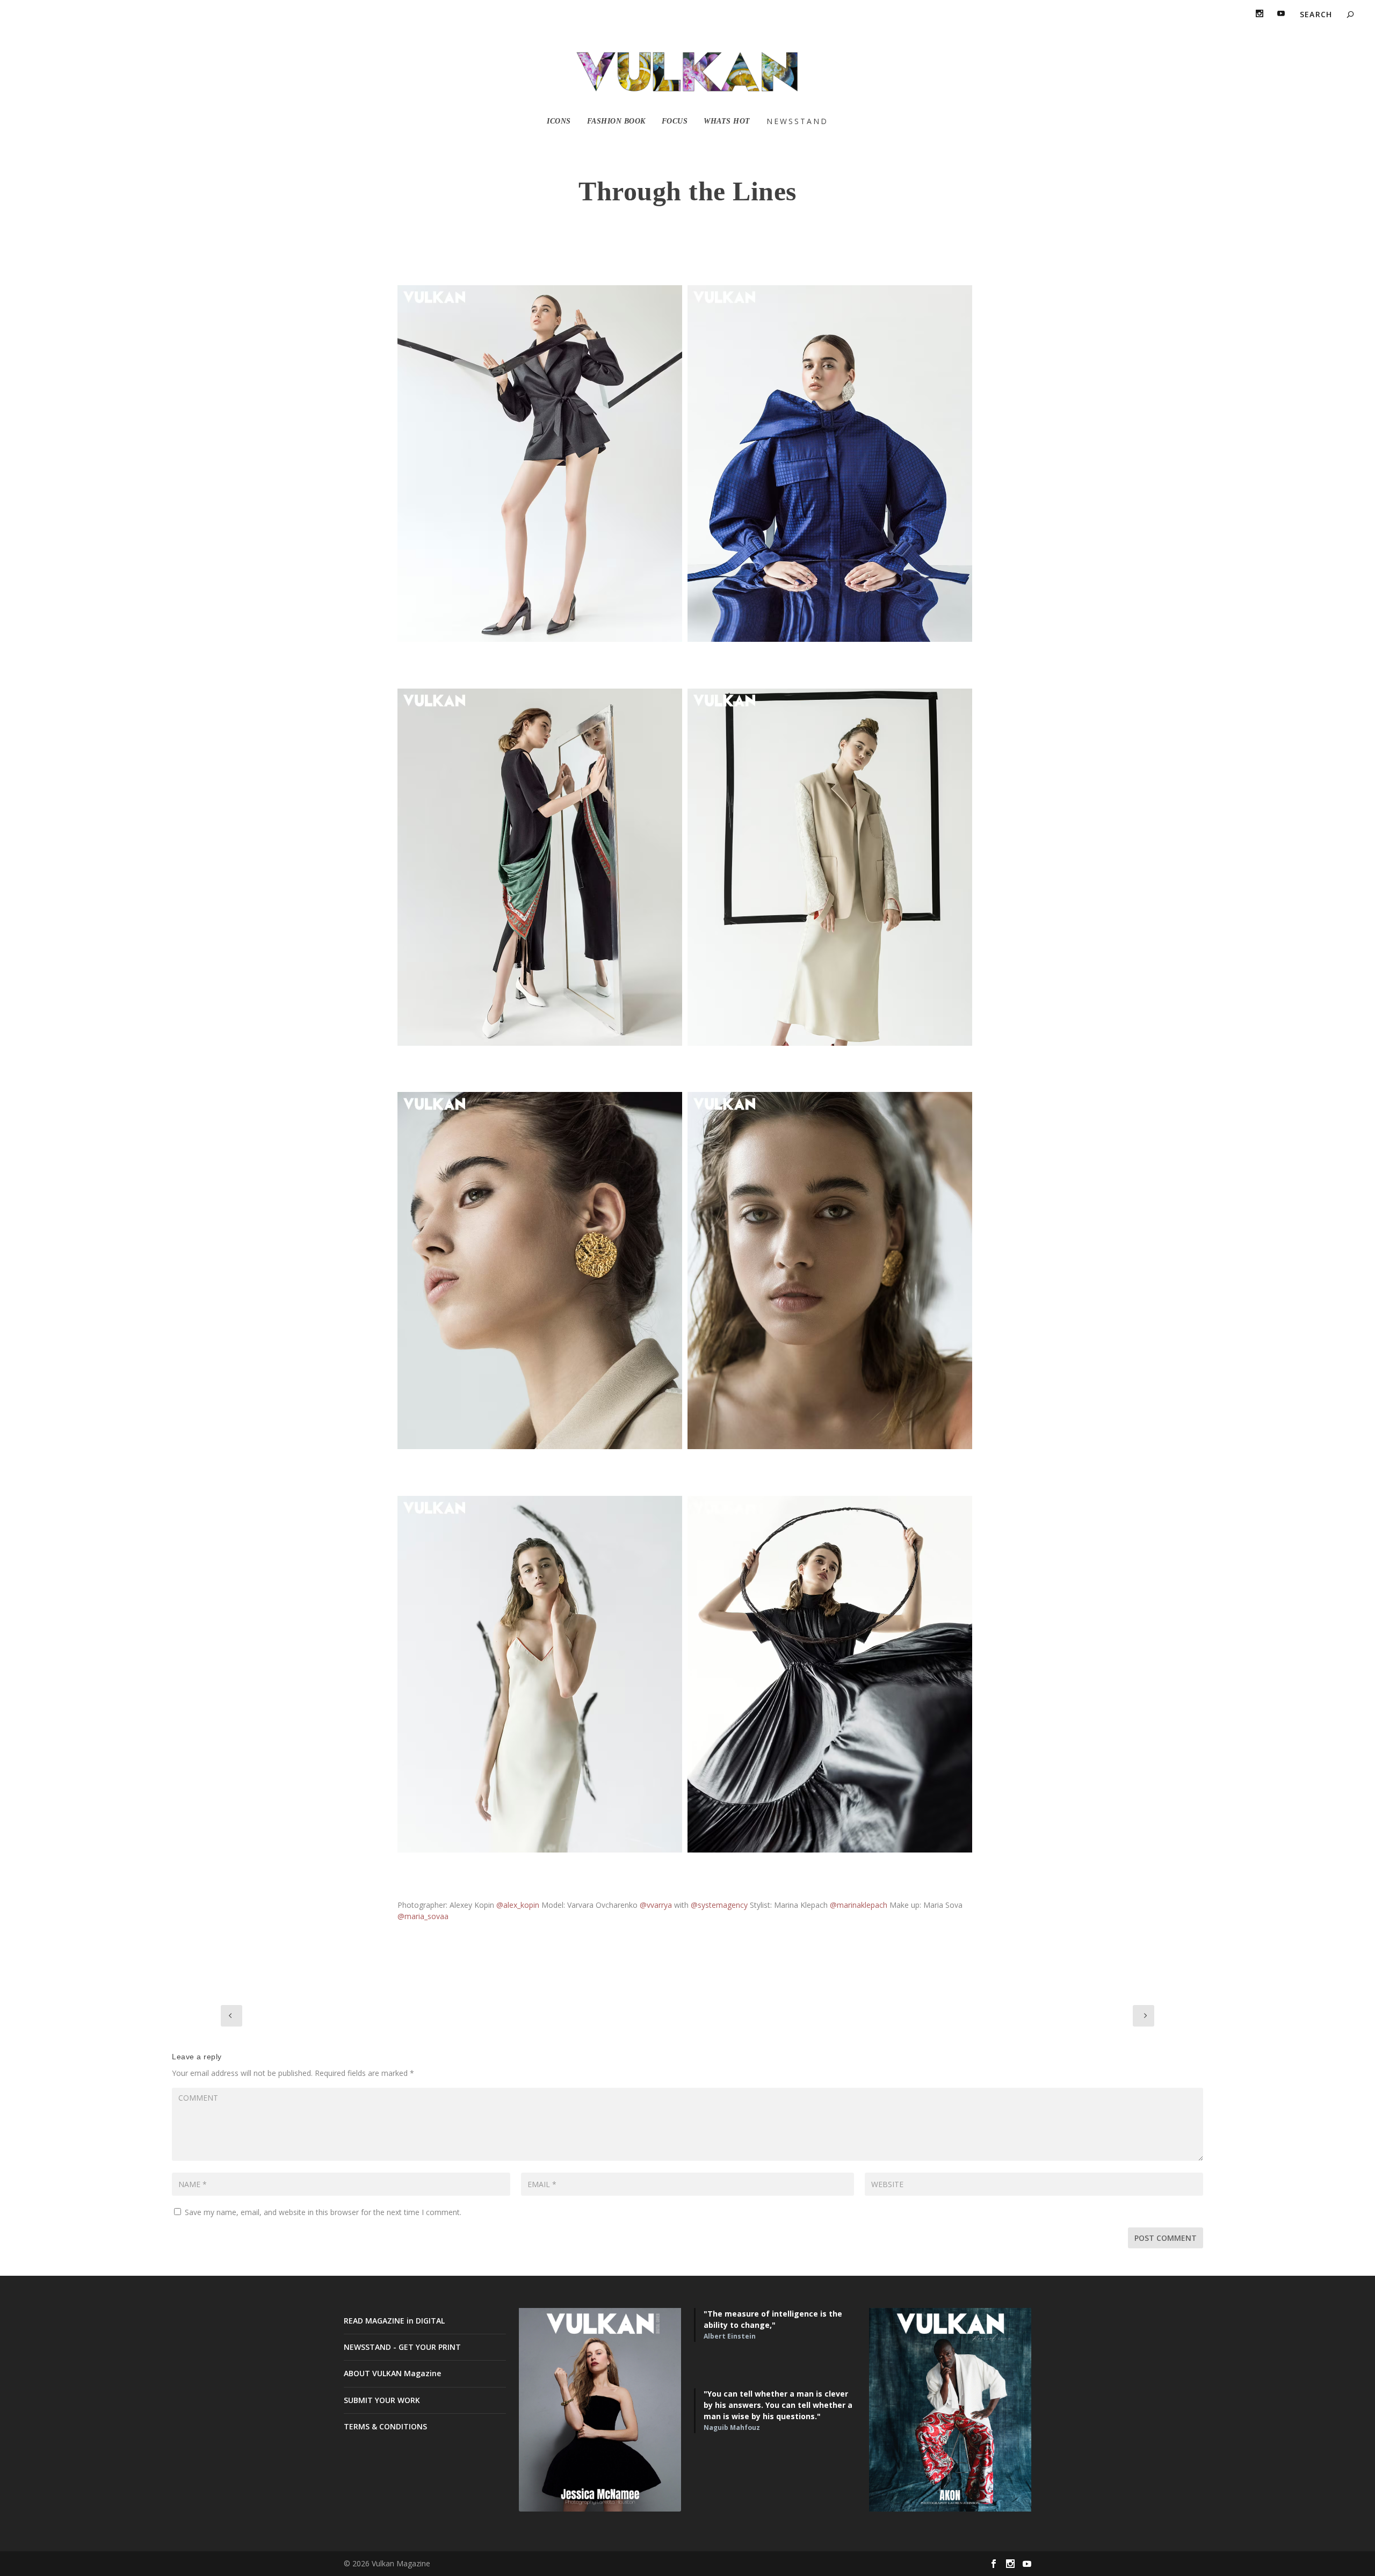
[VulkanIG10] (830, 464)
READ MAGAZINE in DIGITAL (394, 2321)
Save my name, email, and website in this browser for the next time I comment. (323, 2212)
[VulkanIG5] (540, 1674)
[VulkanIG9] (540, 867)
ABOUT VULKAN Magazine (392, 2373)
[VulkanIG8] (830, 867)
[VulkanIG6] (830, 1271)
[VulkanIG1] (540, 464)
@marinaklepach (859, 1905)
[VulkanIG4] (830, 1674)
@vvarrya (656, 1905)
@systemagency (719, 1905)
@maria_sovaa (423, 1916)
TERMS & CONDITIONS (385, 2426)
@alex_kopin (518, 1905)
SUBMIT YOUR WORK (382, 2400)
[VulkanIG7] (540, 1271)
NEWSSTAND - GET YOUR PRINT (402, 2347)
